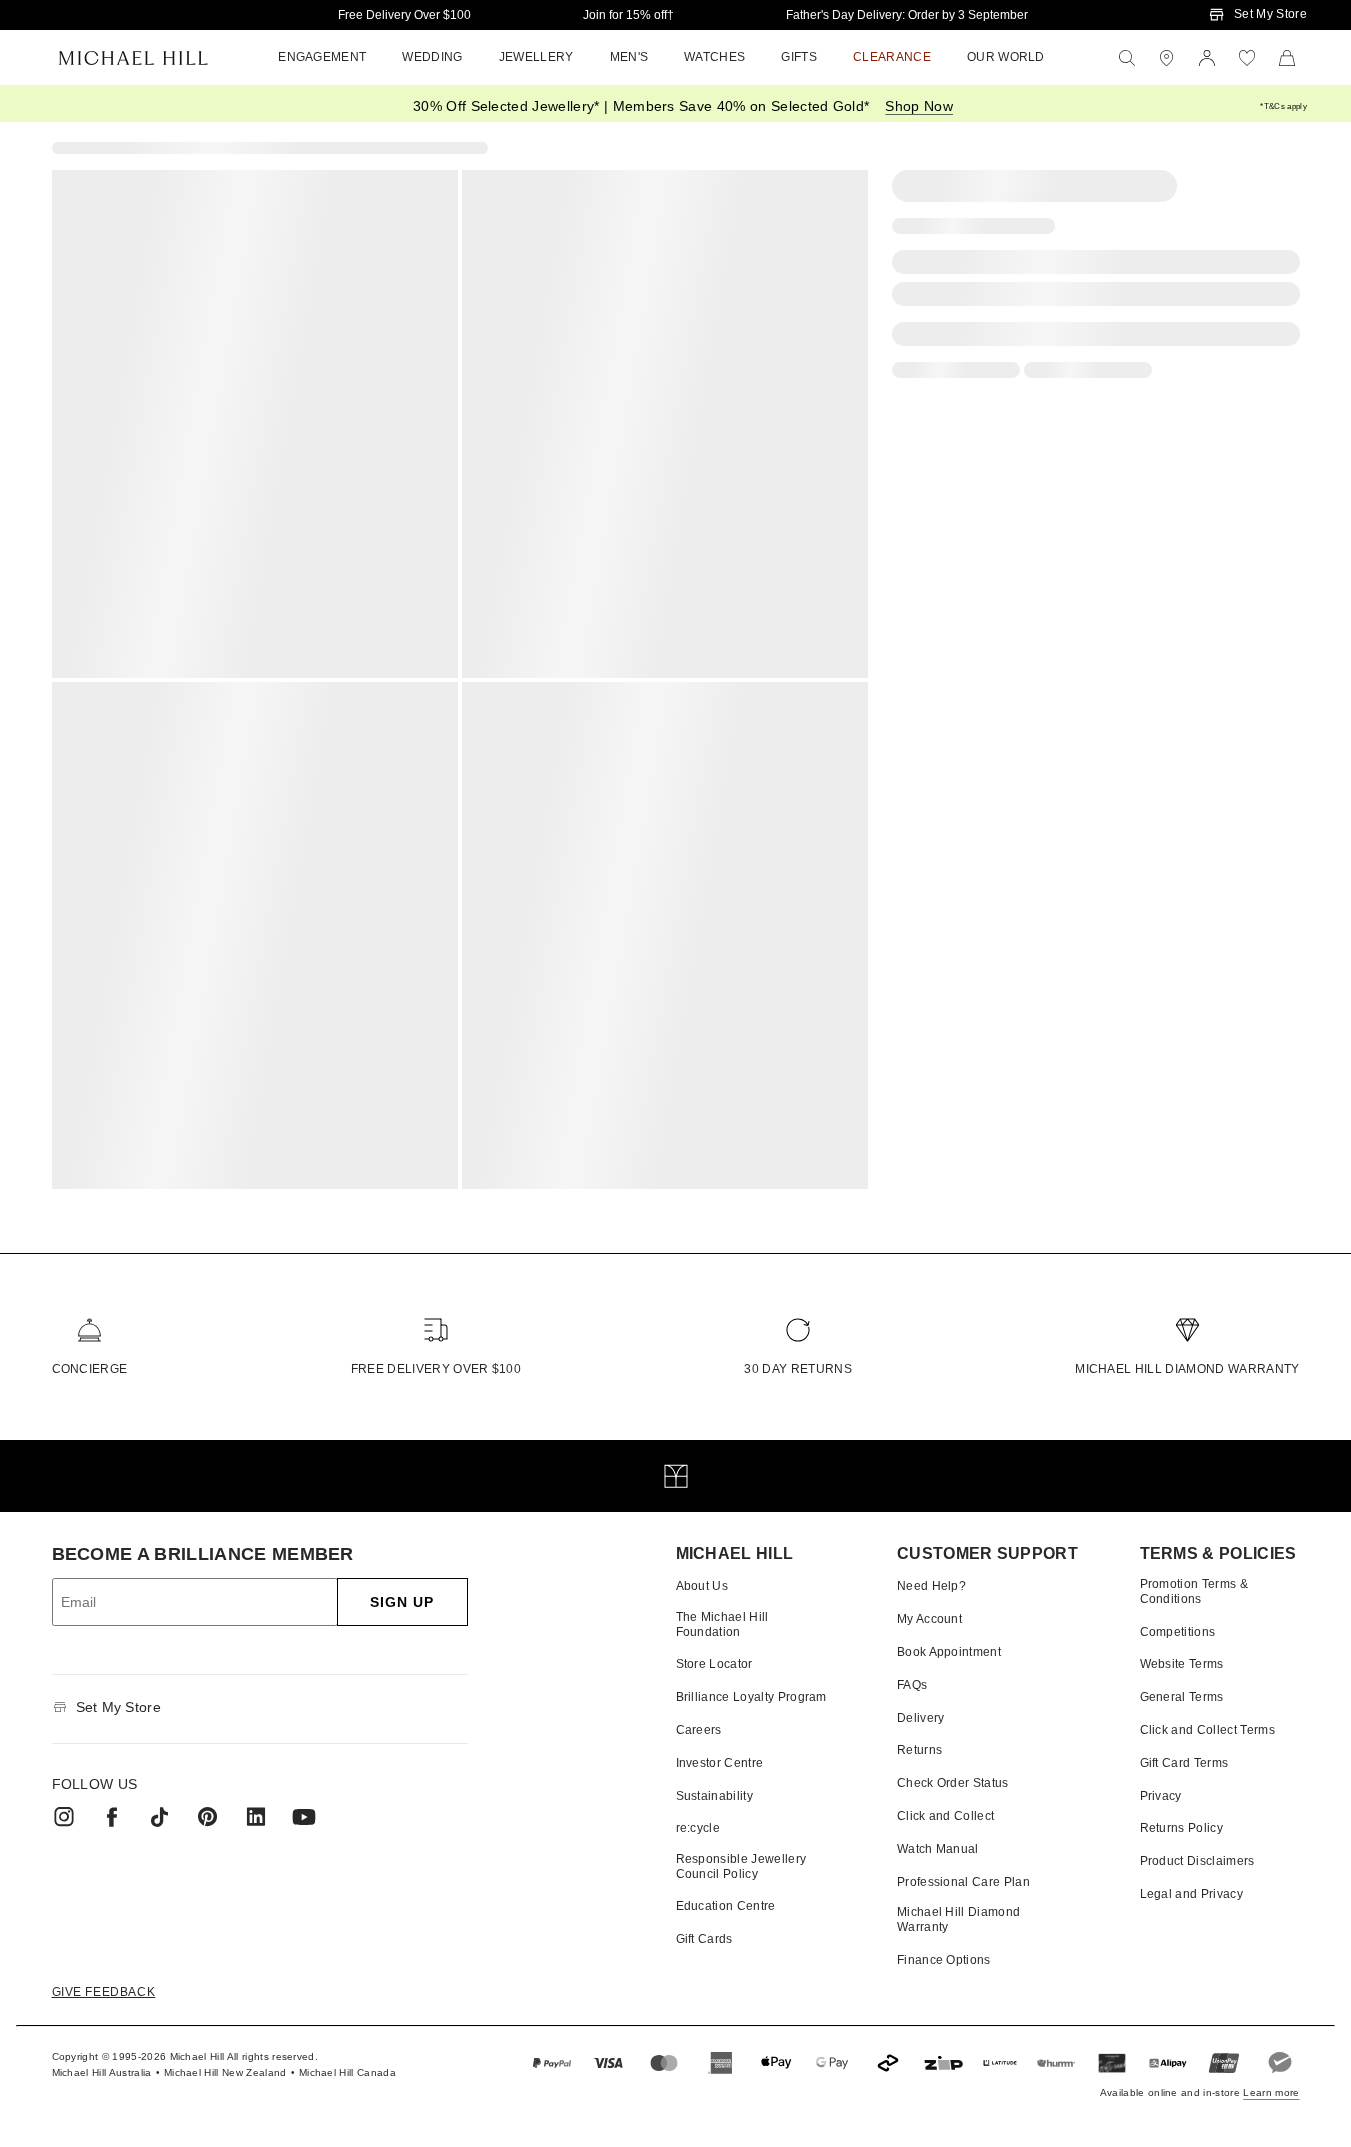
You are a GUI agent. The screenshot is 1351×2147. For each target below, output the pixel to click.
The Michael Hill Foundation (722, 1624)
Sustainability (714, 1796)
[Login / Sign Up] (1207, 58)
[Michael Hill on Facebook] (112, 1817)
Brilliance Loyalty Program (751, 1697)
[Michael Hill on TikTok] (160, 1817)
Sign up (402, 1602)
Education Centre (726, 1906)
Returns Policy (1181, 1828)
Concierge (90, 1369)
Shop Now (919, 106)
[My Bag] (1287, 58)
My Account (929, 1619)
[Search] (1127, 58)
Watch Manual (938, 1849)
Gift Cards (704, 1939)
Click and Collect (945, 1816)
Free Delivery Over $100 (404, 15)
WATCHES (714, 57)
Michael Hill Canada (347, 2072)
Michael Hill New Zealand (225, 2072)
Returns (919, 1750)
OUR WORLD (1006, 57)
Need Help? (931, 1586)
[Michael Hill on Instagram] (64, 1817)
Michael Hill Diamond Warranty (1187, 1369)
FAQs (912, 1685)
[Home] (133, 58)
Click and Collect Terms (1207, 1730)
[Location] (1167, 58)
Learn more (1271, 2092)
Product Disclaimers (1197, 1861)
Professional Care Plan (963, 1882)
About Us (702, 1586)
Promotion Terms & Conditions (1194, 1591)
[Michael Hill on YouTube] (304, 1817)
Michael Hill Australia (102, 2072)
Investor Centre (720, 1763)
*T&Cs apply (1283, 106)
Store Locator (714, 1664)
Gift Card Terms (1184, 1763)
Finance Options (944, 1960)
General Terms (1182, 1697)
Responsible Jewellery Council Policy (741, 1866)
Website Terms (1182, 1664)
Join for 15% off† (628, 15)
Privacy (1161, 1796)
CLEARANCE (892, 57)
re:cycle (698, 1828)
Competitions (1178, 1632)
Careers (699, 1730)
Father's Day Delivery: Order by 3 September (907, 15)
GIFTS (799, 57)
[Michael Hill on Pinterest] (208, 1817)
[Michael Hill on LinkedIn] (256, 1817)
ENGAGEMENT (322, 57)
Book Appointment (949, 1652)
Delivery (921, 1718)
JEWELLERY (536, 57)
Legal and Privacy (1191, 1894)
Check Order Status (953, 1783)
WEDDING (432, 57)
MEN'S (629, 57)
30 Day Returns (797, 1369)
